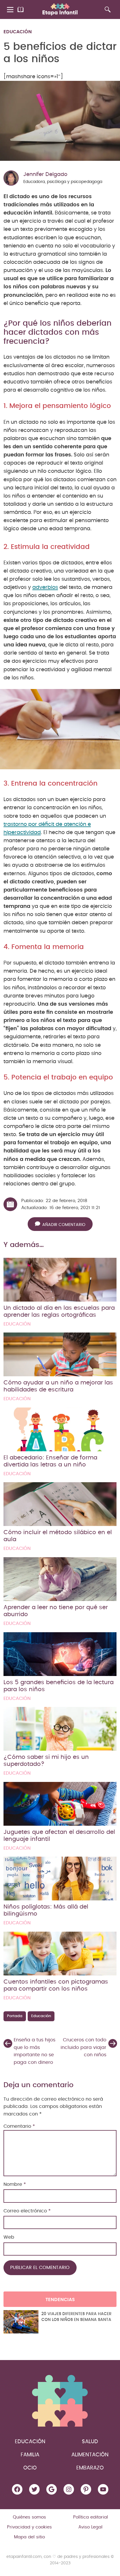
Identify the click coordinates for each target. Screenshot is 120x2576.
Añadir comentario (64, 1225)
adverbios (45, 587)
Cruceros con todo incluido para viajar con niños (83, 2047)
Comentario (19, 2126)
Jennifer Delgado (45, 175)
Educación (18, 32)
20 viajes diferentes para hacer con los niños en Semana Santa (76, 2317)
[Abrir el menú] (11, 10)
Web (9, 2237)
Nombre (15, 2184)
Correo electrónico (27, 2211)
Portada (15, 2016)
